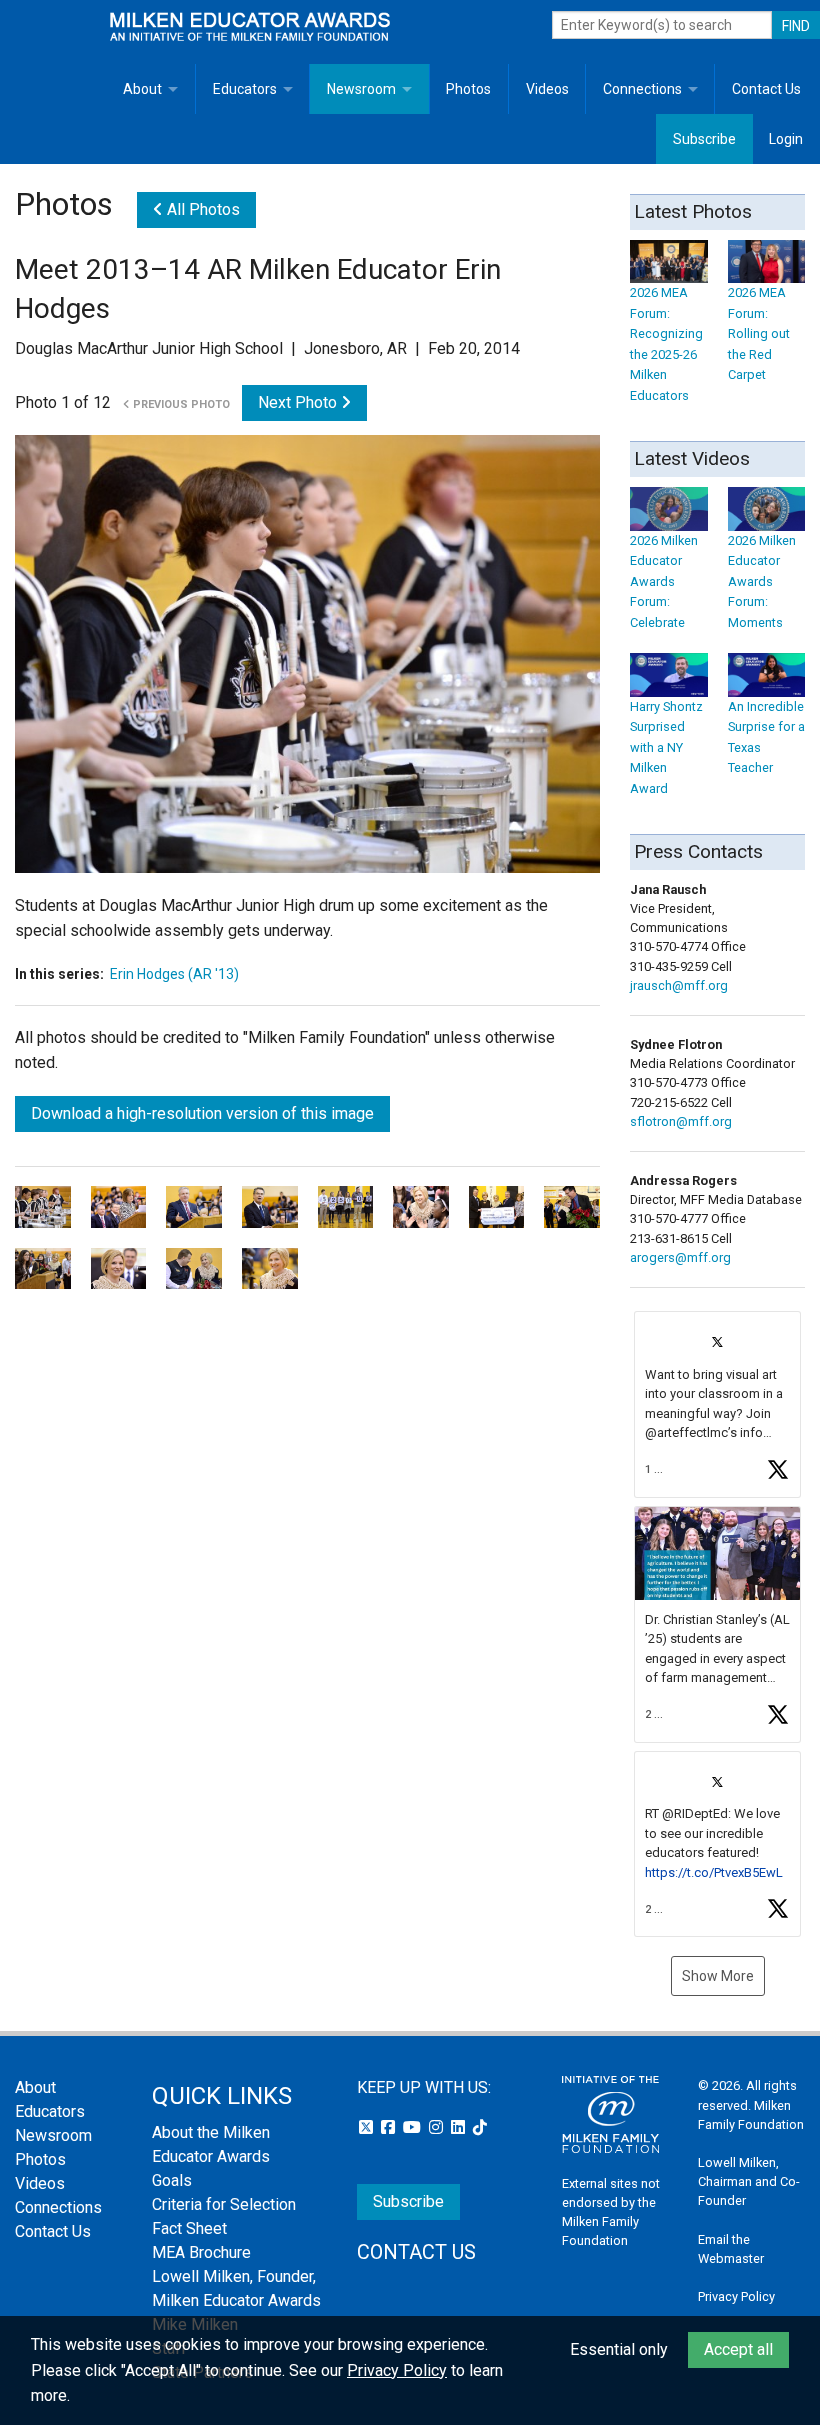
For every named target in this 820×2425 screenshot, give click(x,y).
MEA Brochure (201, 2252)
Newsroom (361, 89)
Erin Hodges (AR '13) (174, 974)
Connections (642, 89)
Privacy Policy (736, 2296)
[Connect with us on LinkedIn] (460, 2127)
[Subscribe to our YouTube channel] (414, 2127)
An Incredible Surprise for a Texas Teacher (766, 737)
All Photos (201, 209)
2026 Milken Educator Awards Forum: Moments (762, 581)
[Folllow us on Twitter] (368, 2127)
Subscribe (704, 139)
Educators (245, 89)
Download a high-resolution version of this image (202, 1113)
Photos (468, 89)
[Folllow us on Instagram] (438, 2127)
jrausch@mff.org (679, 985)
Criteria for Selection (224, 2204)
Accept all (738, 2349)
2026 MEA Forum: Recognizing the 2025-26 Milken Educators (666, 343)
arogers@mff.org (680, 1257)
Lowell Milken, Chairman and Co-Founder (749, 2181)
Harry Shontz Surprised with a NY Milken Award (666, 747)
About (142, 89)
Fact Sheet (189, 2228)
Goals (172, 2180)
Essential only (619, 2349)
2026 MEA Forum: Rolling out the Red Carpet (759, 333)
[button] (717, 1404)
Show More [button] (718, 1976)
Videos (547, 89)
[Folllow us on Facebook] (390, 2127)
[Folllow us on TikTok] (480, 2127)
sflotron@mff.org (681, 1121)
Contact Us (766, 89)
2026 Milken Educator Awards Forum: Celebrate (664, 581)
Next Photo (299, 402)
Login (786, 139)
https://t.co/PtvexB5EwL (714, 1872)
